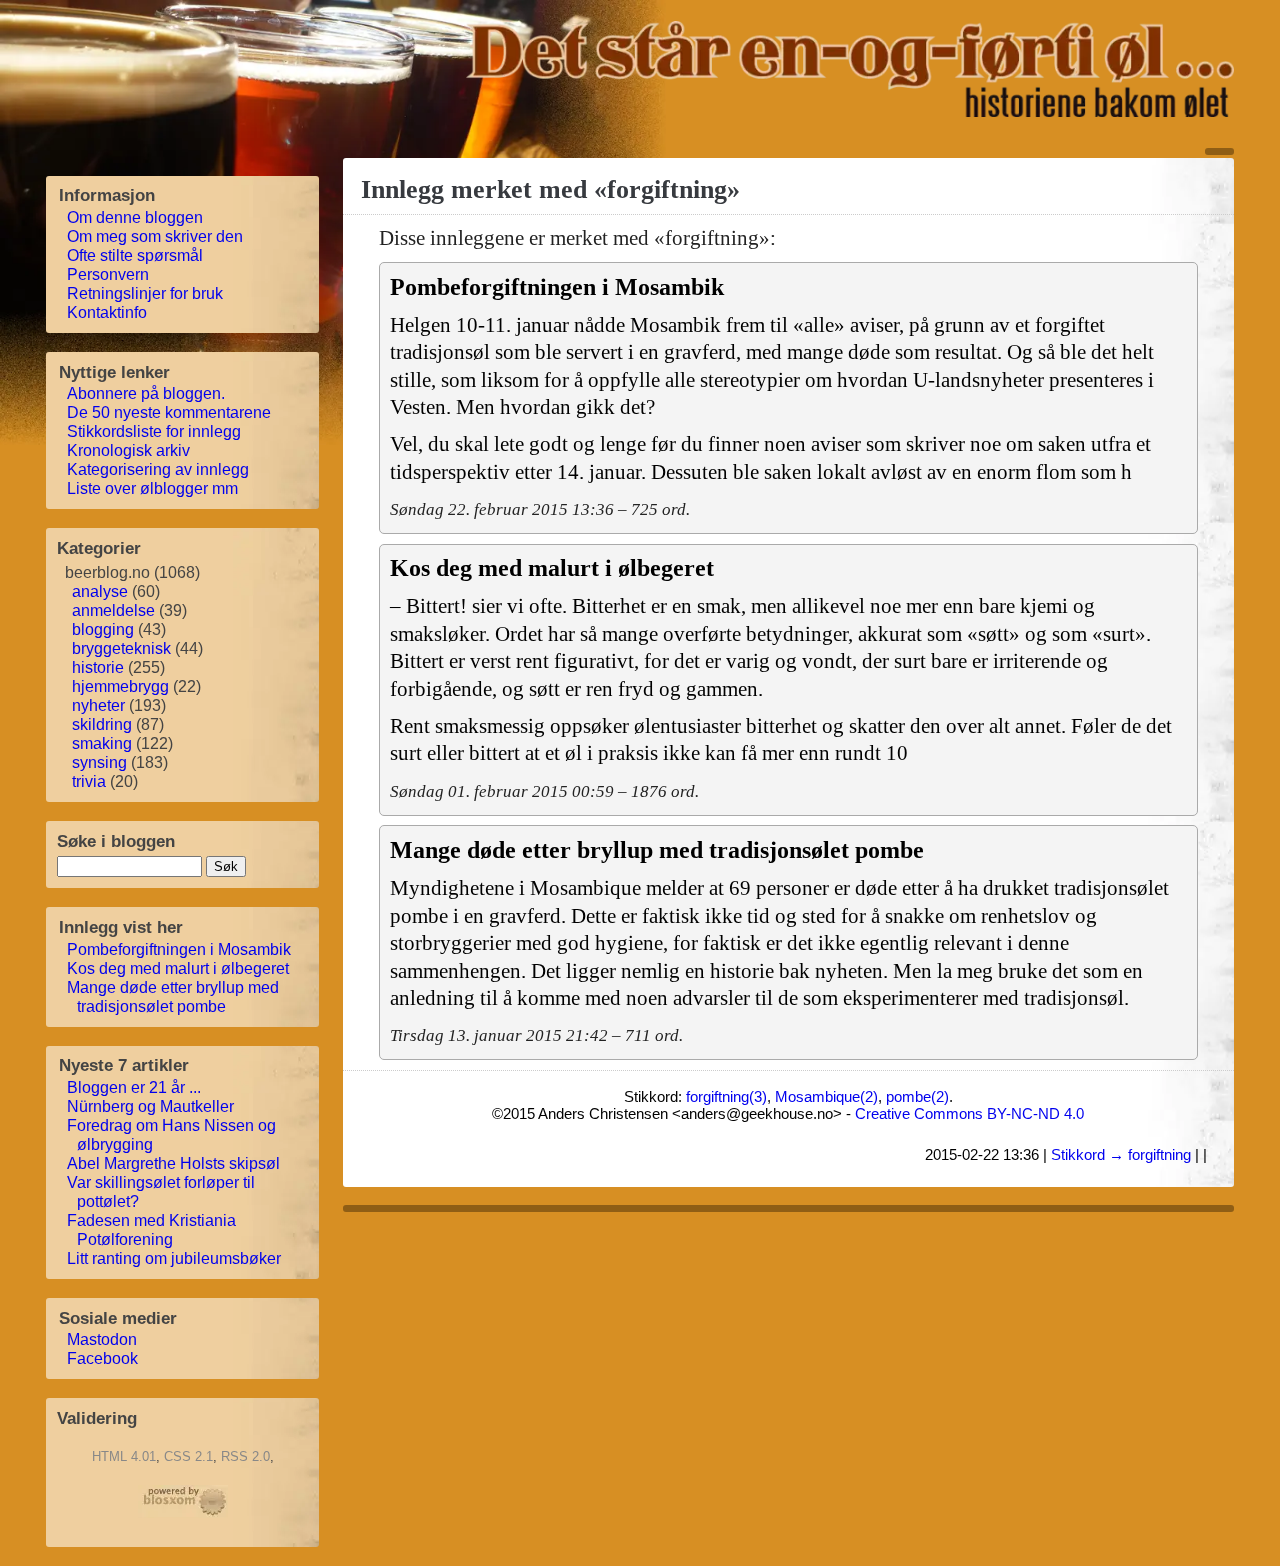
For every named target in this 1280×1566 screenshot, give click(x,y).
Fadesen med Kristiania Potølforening (152, 1230)
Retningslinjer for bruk (145, 293)
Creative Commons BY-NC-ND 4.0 (969, 1113)
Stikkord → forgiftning (1121, 1154)
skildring (102, 724)
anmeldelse (113, 610)
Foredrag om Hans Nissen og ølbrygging (172, 1135)
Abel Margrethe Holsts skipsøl (174, 1163)
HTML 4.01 (124, 1456)
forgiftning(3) (726, 1096)
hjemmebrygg (120, 686)
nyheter (98, 705)
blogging (103, 629)
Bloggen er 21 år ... (134, 1087)
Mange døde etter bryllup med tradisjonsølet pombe (173, 997)
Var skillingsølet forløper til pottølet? (161, 1192)
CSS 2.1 (188, 1456)
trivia (89, 781)
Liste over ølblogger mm (153, 488)
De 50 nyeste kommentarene (169, 412)
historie (98, 667)
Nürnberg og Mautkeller (151, 1106)
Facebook (103, 1358)
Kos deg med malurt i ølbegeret (178, 968)
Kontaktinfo (107, 312)
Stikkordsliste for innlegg (154, 431)
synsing (99, 762)
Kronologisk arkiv (129, 450)
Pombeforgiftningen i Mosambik (179, 949)
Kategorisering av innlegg (158, 469)
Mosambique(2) (826, 1096)
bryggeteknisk (121, 648)
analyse (100, 591)
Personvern (108, 274)
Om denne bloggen (135, 217)
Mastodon (102, 1339)
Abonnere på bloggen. (146, 393)
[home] (850, 111)
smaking (102, 743)
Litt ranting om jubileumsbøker (174, 1258)
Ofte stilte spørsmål (135, 255)
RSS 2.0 (245, 1456)
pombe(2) (917, 1096)
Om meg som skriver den (155, 236)
